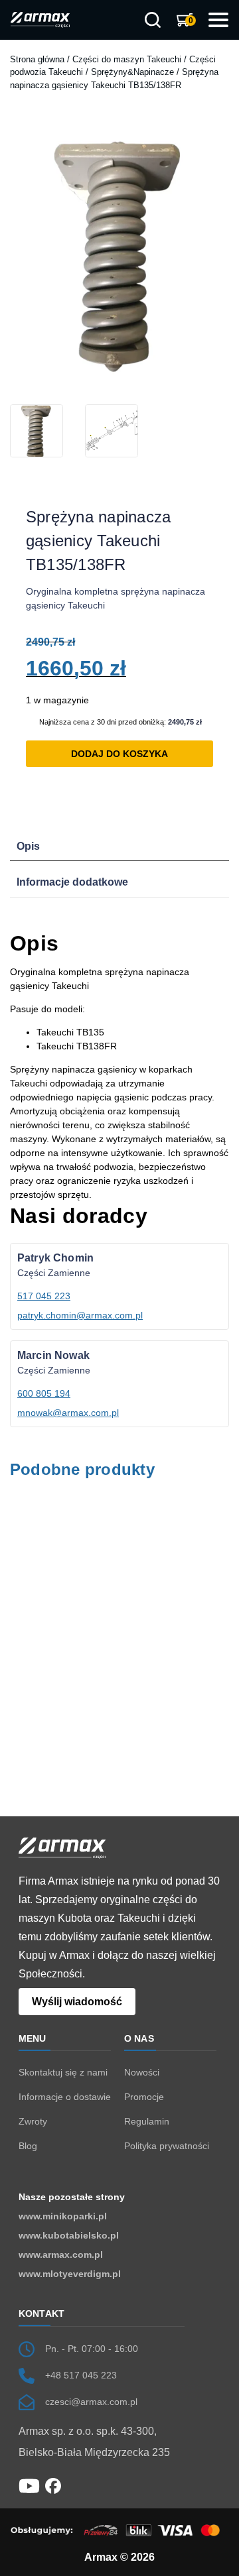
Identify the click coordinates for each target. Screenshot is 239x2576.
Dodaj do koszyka (119, 754)
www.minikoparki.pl (63, 2216)
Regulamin (147, 2121)
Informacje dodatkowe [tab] (72, 882)
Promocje (144, 2097)
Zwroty (33, 2121)
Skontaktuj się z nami (63, 2072)
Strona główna (37, 59)
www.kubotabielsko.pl (69, 2235)
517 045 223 (44, 1296)
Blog (28, 2146)
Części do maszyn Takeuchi (127, 59)
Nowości (142, 2072)
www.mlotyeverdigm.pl (70, 2274)
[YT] (29, 2485)
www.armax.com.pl (61, 2254)
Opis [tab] (28, 846)
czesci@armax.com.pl (91, 2402)
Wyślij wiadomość (77, 2002)
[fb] (53, 2485)
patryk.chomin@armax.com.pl (80, 1315)
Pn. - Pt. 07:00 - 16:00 (92, 2349)
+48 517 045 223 (81, 2375)
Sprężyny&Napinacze (132, 72)
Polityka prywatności (167, 2146)
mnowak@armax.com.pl (68, 1413)
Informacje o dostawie (65, 2097)
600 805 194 (44, 1393)
